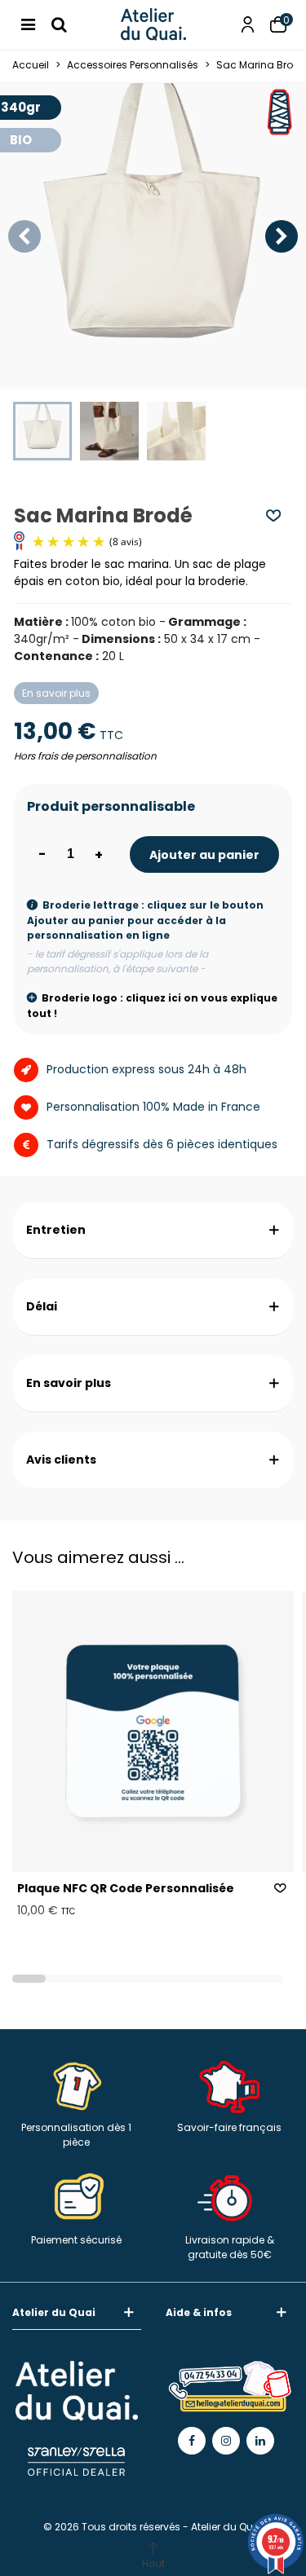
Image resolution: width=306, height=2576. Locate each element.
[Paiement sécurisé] (77, 2194)
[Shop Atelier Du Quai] (153, 24)
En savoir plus (56, 693)
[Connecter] (247, 24)
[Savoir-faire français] (230, 2081)
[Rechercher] (59, 24)
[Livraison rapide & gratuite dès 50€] (230, 2194)
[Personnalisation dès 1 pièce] (77, 2081)
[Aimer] (274, 515)
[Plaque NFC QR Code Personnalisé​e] (153, 1731)
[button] (282, 236)
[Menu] (28, 24)
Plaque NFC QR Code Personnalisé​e (126, 1888)
